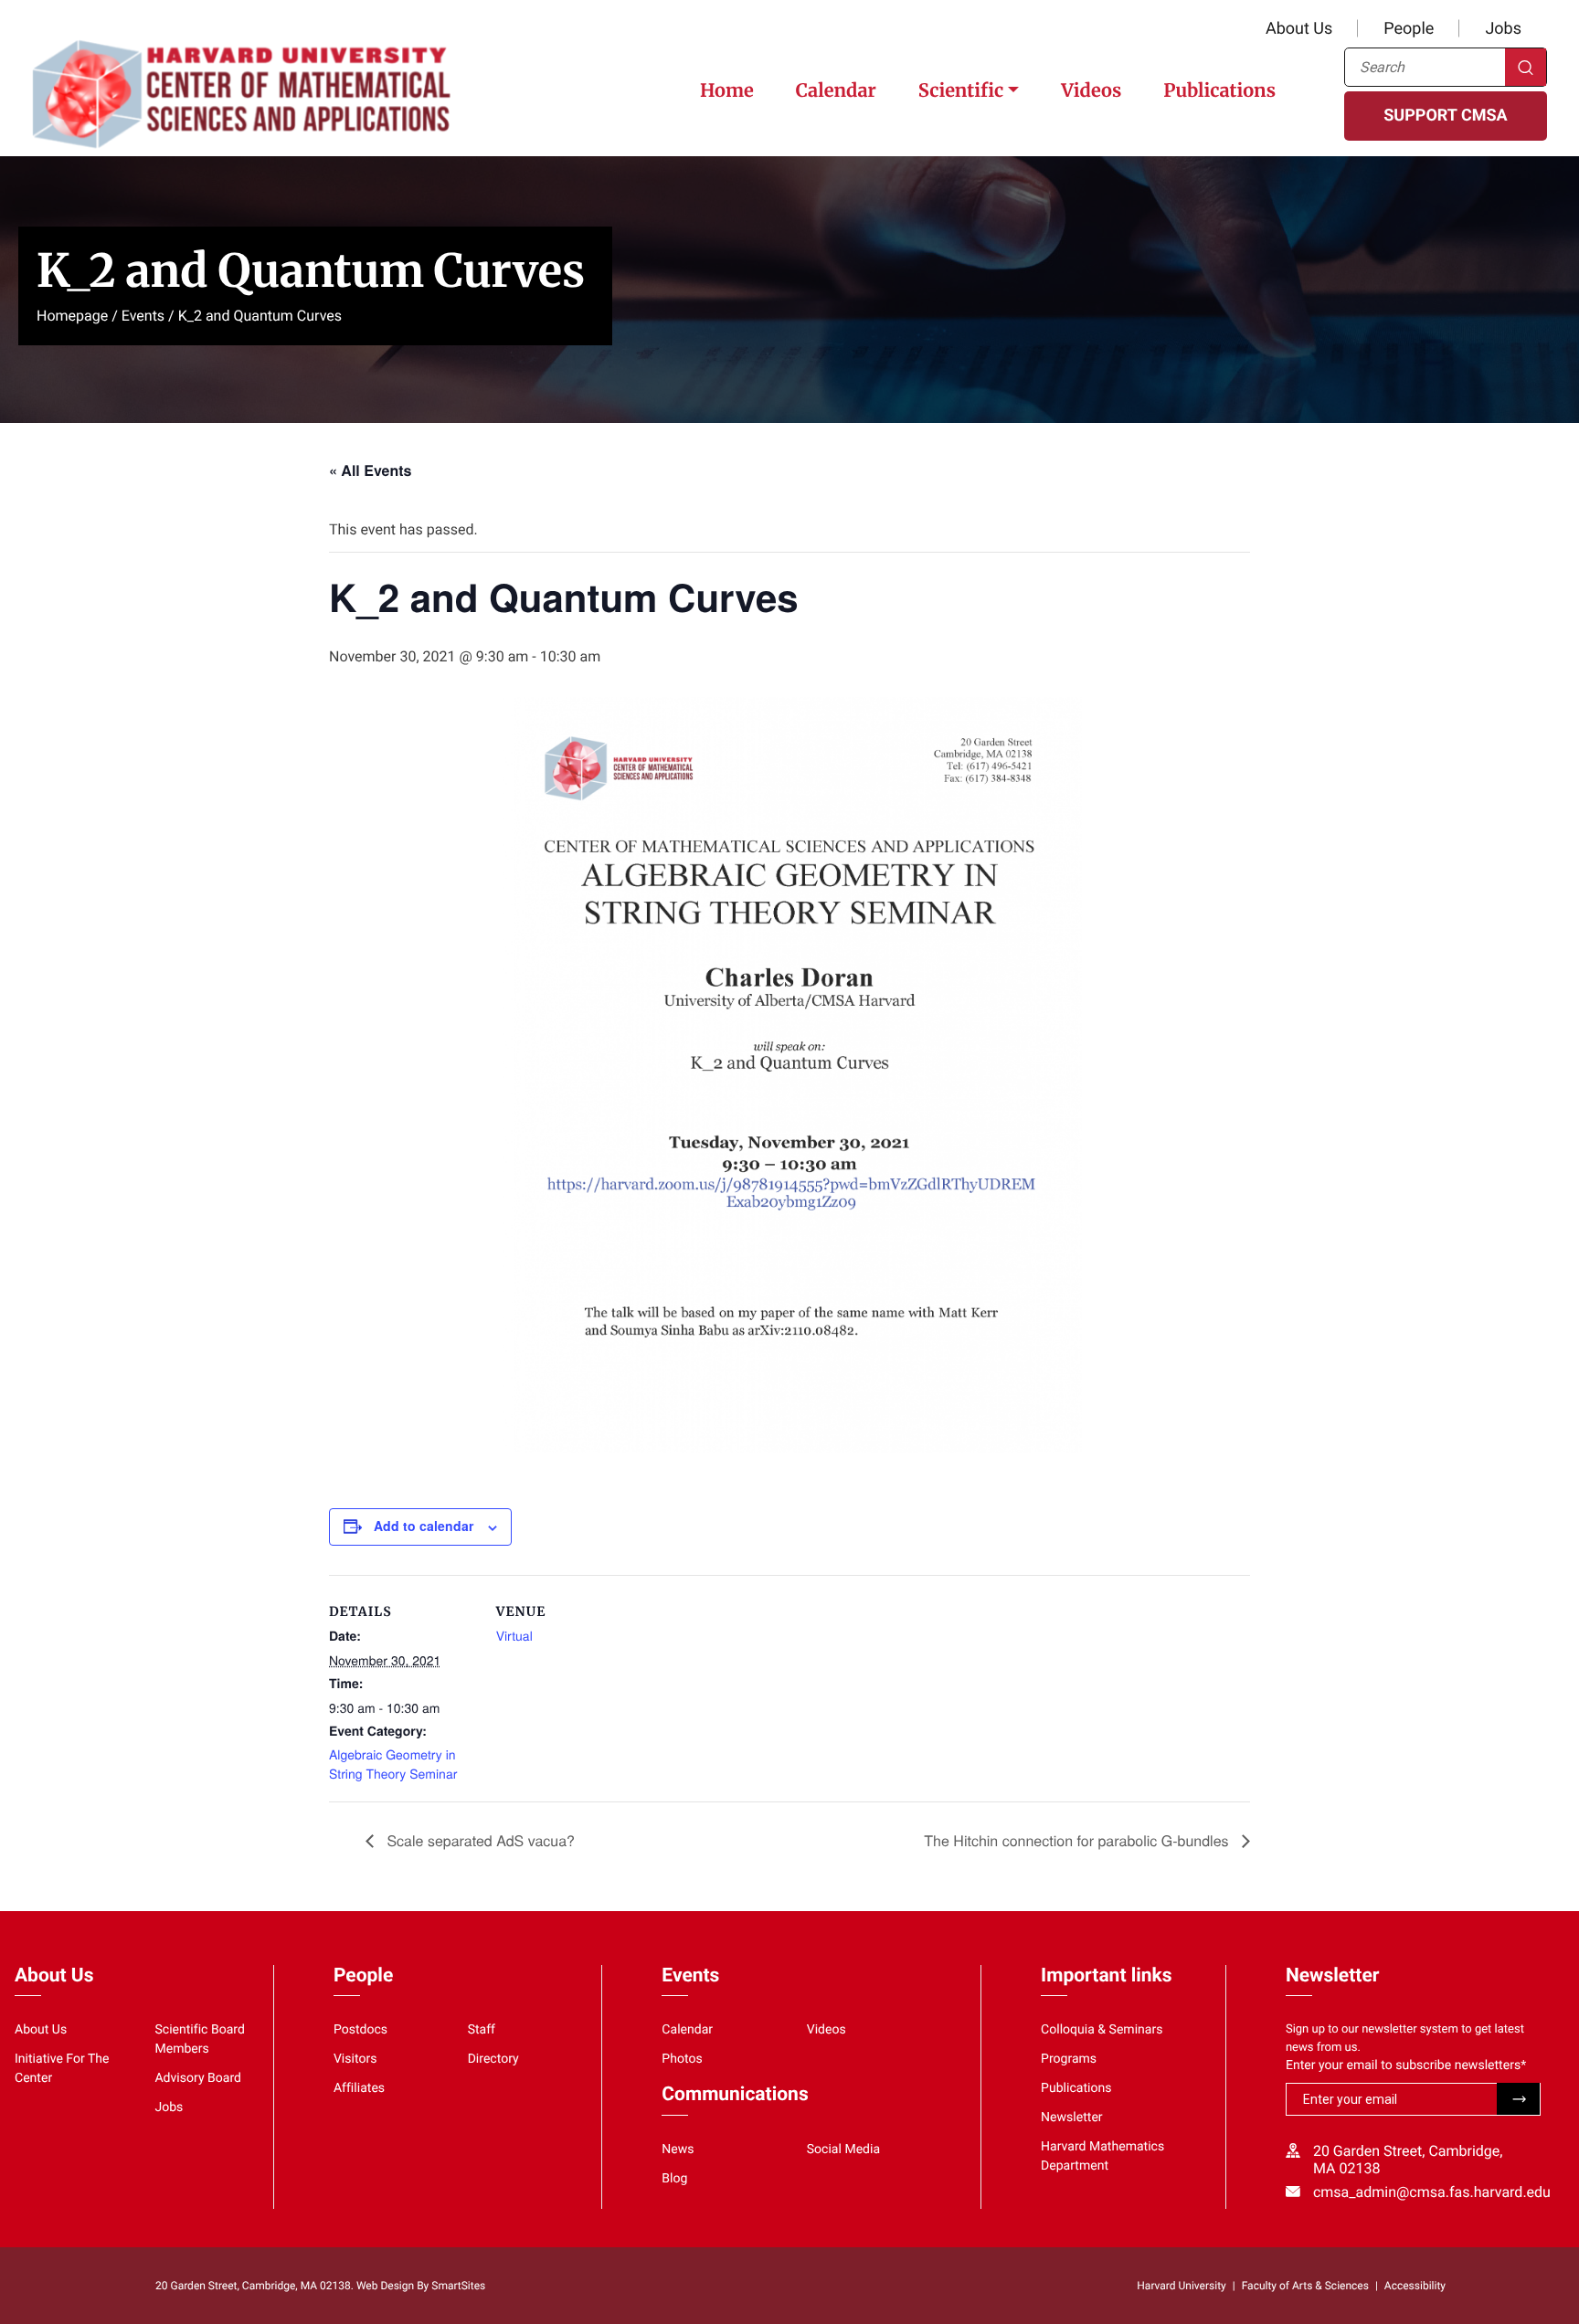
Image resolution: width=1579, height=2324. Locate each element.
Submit (1518, 2099)
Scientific (961, 91)
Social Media (843, 2150)
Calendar (836, 91)
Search (1526, 67)
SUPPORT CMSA (1445, 116)
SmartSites (458, 2286)
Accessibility (1415, 2286)
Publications (1219, 91)
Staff (482, 2030)
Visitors (355, 2059)
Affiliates (359, 2088)
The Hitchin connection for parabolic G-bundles (1078, 1840)
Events (143, 316)
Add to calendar (424, 1526)
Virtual (514, 1635)
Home (727, 91)
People (1409, 29)
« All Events (370, 470)
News (678, 2150)
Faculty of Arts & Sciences (1305, 2286)
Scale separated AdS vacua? (479, 1840)
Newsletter (1072, 2118)
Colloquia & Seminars (1102, 2030)
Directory (493, 2059)
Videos (1091, 91)
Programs (1069, 2059)
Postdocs (360, 2030)
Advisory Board (198, 2078)
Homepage (72, 316)
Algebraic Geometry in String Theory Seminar (393, 1764)
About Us (1299, 29)
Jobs (1503, 29)
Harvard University (1181, 2286)
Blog (674, 2179)
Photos (682, 2059)
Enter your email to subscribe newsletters (1406, 2065)
